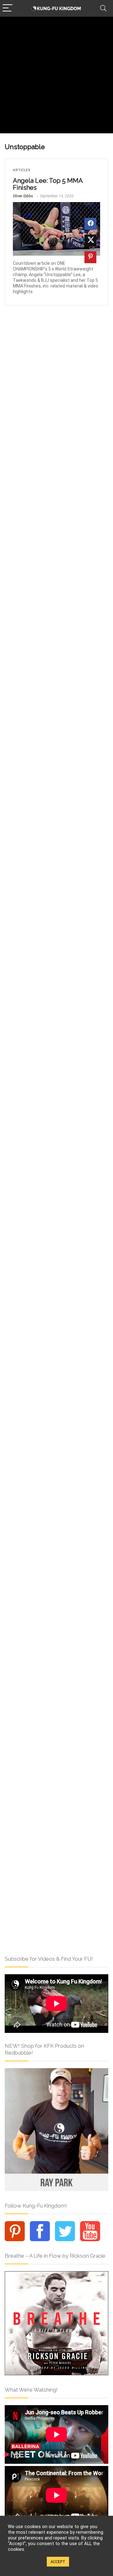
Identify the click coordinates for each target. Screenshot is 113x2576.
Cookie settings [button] (26, 2562)
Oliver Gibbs (23, 196)
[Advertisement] (56, 77)
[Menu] (8, 8)
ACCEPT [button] (58, 2562)
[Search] (103, 8)
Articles (22, 170)
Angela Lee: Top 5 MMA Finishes (48, 184)
